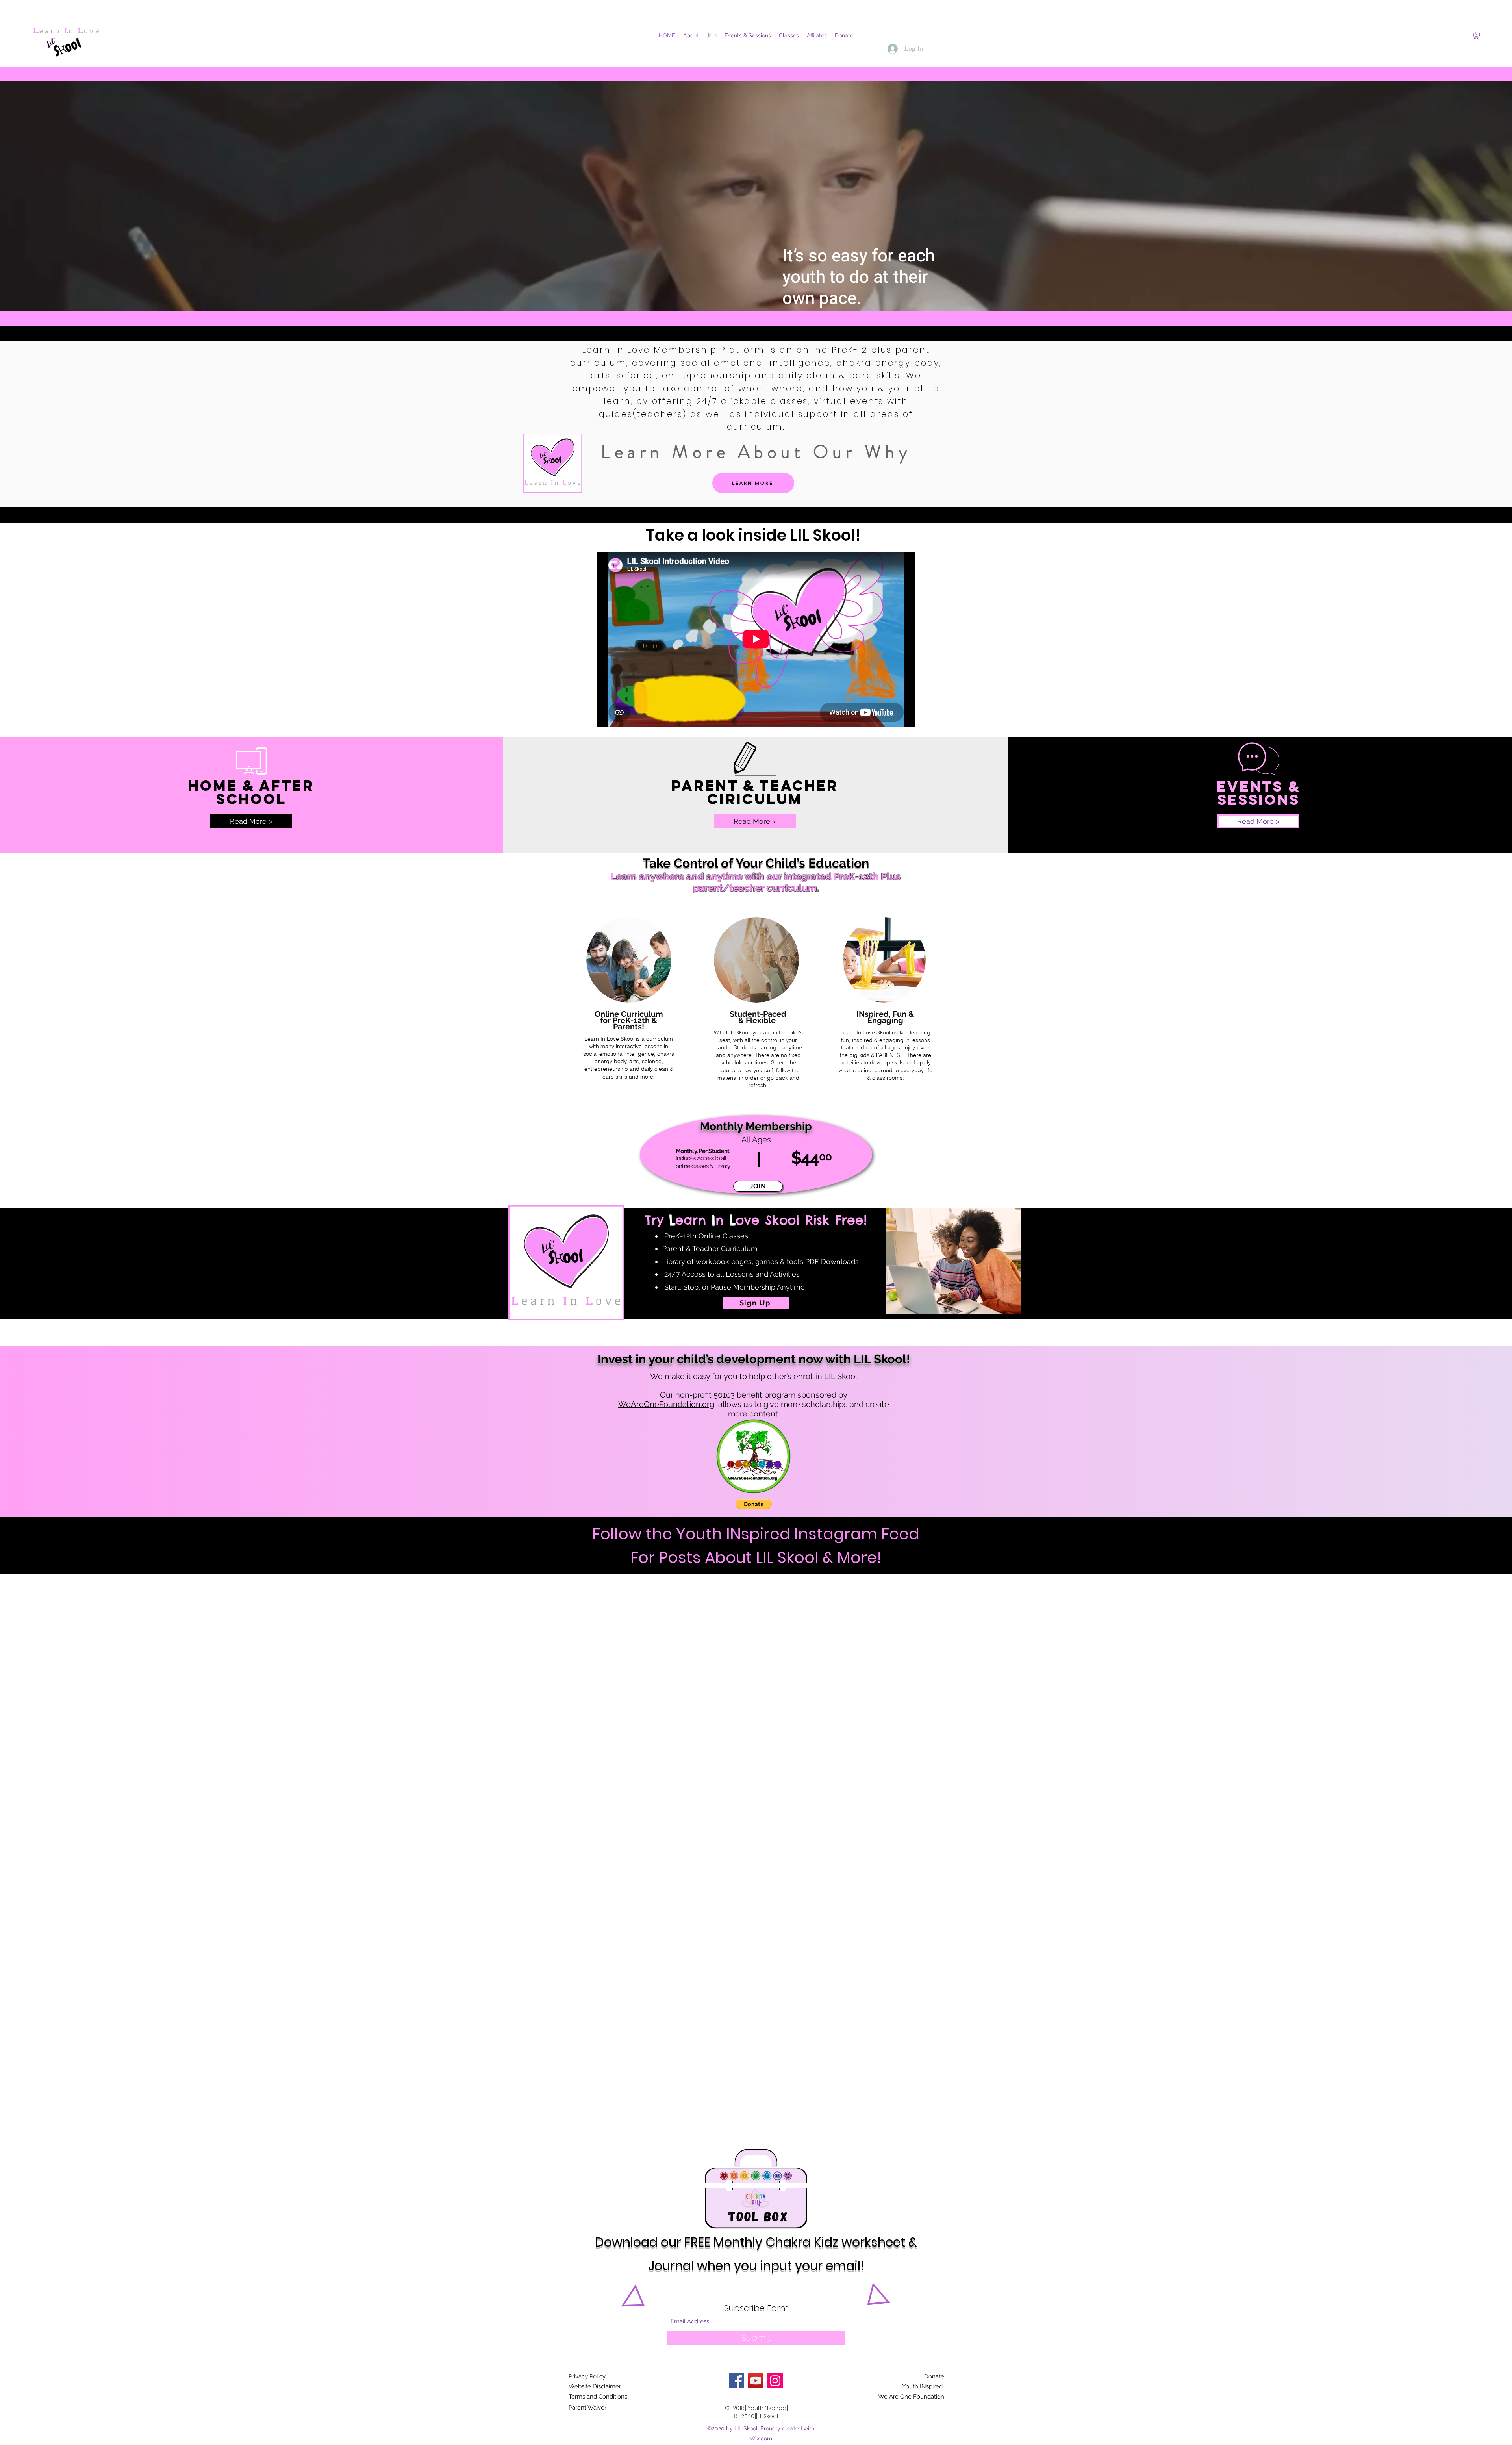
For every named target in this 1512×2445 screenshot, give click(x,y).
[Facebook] (737, 2381)
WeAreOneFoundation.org (666, 1404)
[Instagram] (775, 2381)
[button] (1477, 35)
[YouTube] (756, 2381)
